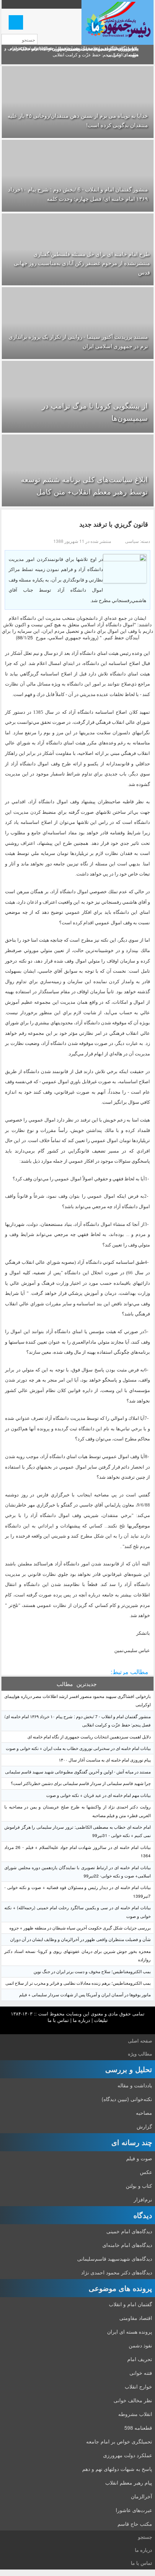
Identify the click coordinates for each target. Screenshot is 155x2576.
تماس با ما (58, 2020)
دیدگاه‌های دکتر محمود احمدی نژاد (117, 2272)
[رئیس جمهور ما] (118, 22)
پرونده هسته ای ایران (130, 2331)
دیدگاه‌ (143, 2215)
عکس (146, 2172)
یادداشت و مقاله (135, 2085)
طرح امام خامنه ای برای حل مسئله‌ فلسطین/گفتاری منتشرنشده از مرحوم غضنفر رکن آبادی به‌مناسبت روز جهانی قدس (82, 263)
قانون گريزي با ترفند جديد (114, 524)
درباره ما (81, 2020)
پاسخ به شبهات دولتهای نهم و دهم (117, 2469)
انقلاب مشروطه (135, 2414)
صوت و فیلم (139, 2158)
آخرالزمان (141, 2496)
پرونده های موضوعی (120, 2288)
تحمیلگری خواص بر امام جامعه (119, 2441)
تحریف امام (140, 2359)
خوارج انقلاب (138, 2386)
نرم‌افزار (143, 2199)
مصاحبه (144, 2113)
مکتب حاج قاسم (135, 2524)
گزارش (144, 2126)
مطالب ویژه (140, 2054)
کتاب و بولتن (139, 2186)
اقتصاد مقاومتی (136, 2318)
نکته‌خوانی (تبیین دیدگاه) (127, 2099)
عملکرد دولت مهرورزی (128, 2455)
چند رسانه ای (132, 2142)
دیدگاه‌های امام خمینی (129, 2231)
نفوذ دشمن (140, 2345)
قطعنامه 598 (138, 2428)
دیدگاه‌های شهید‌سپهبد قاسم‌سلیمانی (115, 2259)
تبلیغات (101, 2020)
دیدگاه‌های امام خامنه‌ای (127, 2245)
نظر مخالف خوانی (133, 2400)
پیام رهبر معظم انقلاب (129, 2482)
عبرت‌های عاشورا (134, 2510)
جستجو (145, 2537)
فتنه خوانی (141, 2373)
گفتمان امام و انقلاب (130, 2304)
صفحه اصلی (140, 2041)
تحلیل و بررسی (129, 2069)
